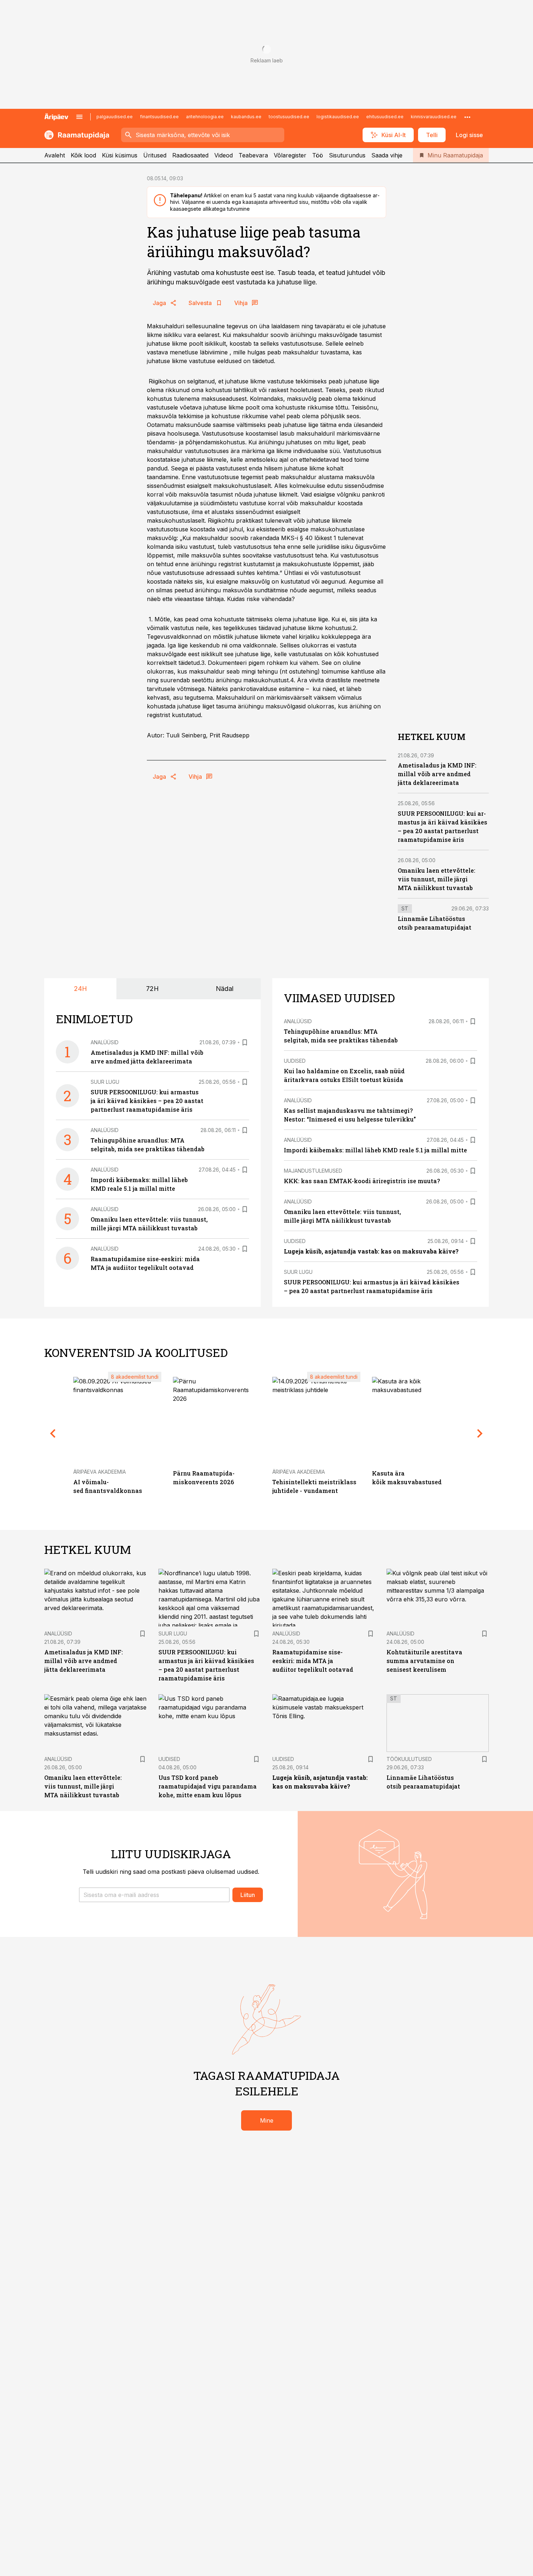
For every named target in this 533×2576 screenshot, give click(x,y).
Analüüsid (105, 1042)
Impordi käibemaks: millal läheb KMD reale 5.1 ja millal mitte (375, 1150)
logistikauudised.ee (338, 117)
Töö (318, 155)
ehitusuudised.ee (385, 117)
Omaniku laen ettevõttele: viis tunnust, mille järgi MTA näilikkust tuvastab (437, 879)
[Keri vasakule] (53, 1434)
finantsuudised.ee (159, 117)
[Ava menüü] (79, 117)
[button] (154, 1895)
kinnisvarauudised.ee (434, 117)
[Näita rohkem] (467, 117)
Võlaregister (290, 155)
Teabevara (253, 155)
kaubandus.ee (246, 117)
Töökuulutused (409, 1759)
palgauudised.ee (115, 117)
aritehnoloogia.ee (205, 117)
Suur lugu (105, 1082)
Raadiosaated (190, 155)
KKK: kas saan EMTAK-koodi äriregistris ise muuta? (362, 1181)
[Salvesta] (245, 1042)
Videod (224, 155)
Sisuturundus (347, 155)
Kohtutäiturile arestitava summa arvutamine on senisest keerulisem (424, 1661)
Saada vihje (387, 155)
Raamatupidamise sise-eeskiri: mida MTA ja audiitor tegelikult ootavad (313, 1661)
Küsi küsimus (120, 155)
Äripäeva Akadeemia (100, 1472)
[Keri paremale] (480, 1434)
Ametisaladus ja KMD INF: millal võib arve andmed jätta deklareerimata (437, 774)
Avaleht (55, 155)
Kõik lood (83, 155)
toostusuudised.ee (289, 117)
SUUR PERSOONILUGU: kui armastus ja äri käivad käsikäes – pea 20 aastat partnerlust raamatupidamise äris (147, 1101)
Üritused (155, 155)
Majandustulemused (313, 1171)
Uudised (295, 1061)
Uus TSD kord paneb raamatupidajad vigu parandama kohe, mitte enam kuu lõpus (208, 1786)
